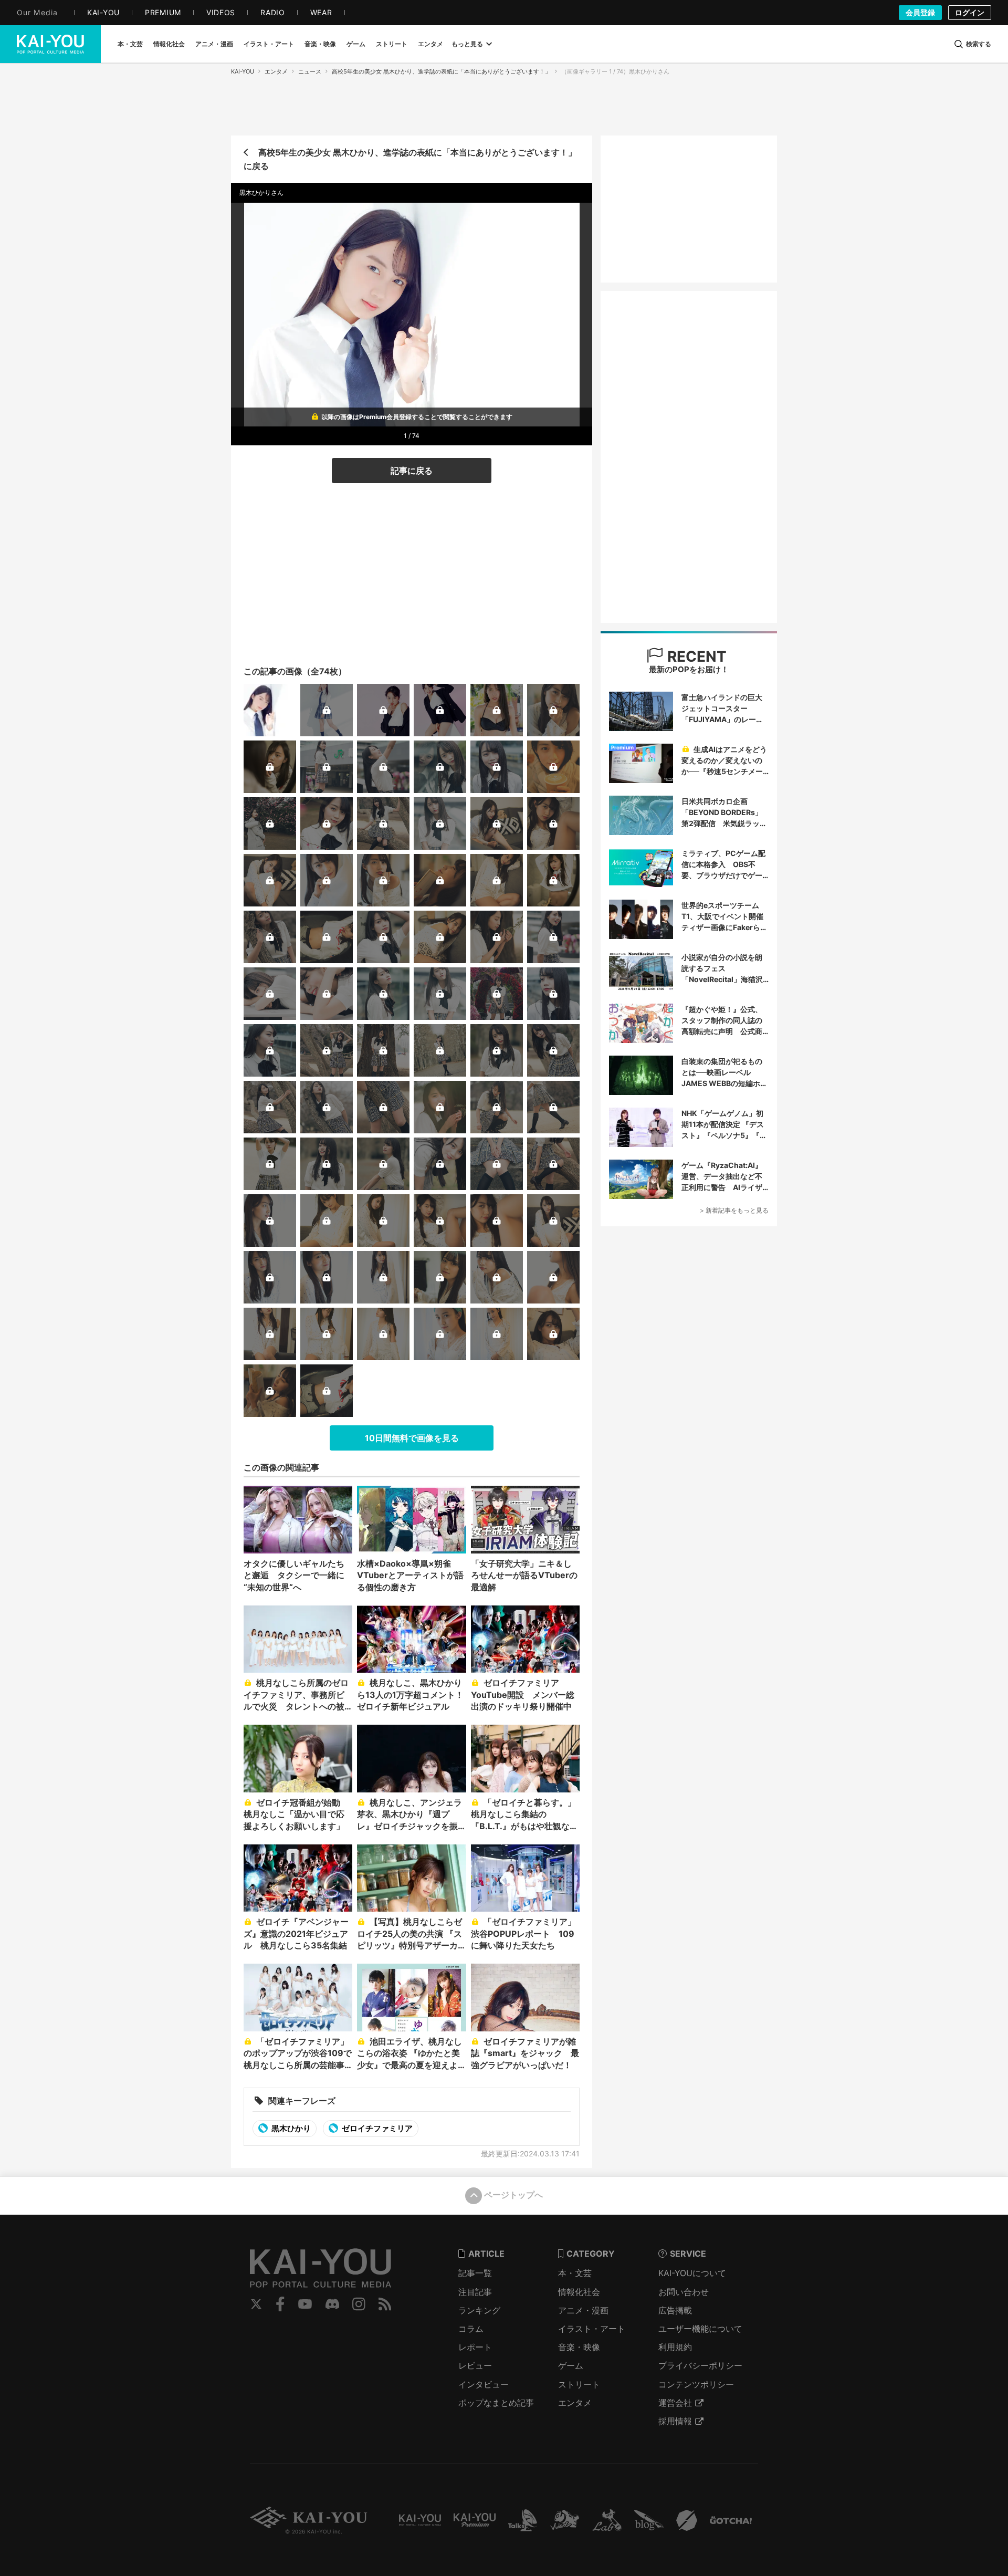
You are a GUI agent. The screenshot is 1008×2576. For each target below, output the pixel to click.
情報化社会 (579, 2292)
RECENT (695, 656)
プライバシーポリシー (700, 2365)
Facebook (280, 2304)
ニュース (310, 71)
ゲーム (571, 2365)
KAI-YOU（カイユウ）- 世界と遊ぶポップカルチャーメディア (50, 44)
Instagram (359, 2304)
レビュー (475, 2365)
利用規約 (675, 2347)
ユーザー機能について (700, 2329)
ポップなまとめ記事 (496, 2403)
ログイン (970, 12)
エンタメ (276, 71)
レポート (475, 2347)
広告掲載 (675, 2310)
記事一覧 (475, 2273)
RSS (385, 2304)
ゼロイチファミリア (376, 2128)
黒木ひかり (290, 2128)
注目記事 (475, 2292)
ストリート (579, 2384)
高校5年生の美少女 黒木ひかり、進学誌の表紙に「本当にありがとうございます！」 (441, 71)
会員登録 (920, 12)
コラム (471, 2329)
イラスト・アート (592, 2329)
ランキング (479, 2310)
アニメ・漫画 (583, 2310)
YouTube (305, 2304)
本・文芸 (575, 2273)
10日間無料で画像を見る (412, 1438)
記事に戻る (412, 471)
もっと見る (467, 44)
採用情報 (675, 2421)
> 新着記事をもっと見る (734, 1210)
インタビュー (484, 2384)
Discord (332, 2304)
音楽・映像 (579, 2347)
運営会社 (675, 2403)
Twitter (256, 2304)
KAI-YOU (243, 71)
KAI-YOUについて (692, 2273)
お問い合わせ (684, 2292)
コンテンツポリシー (696, 2384)
